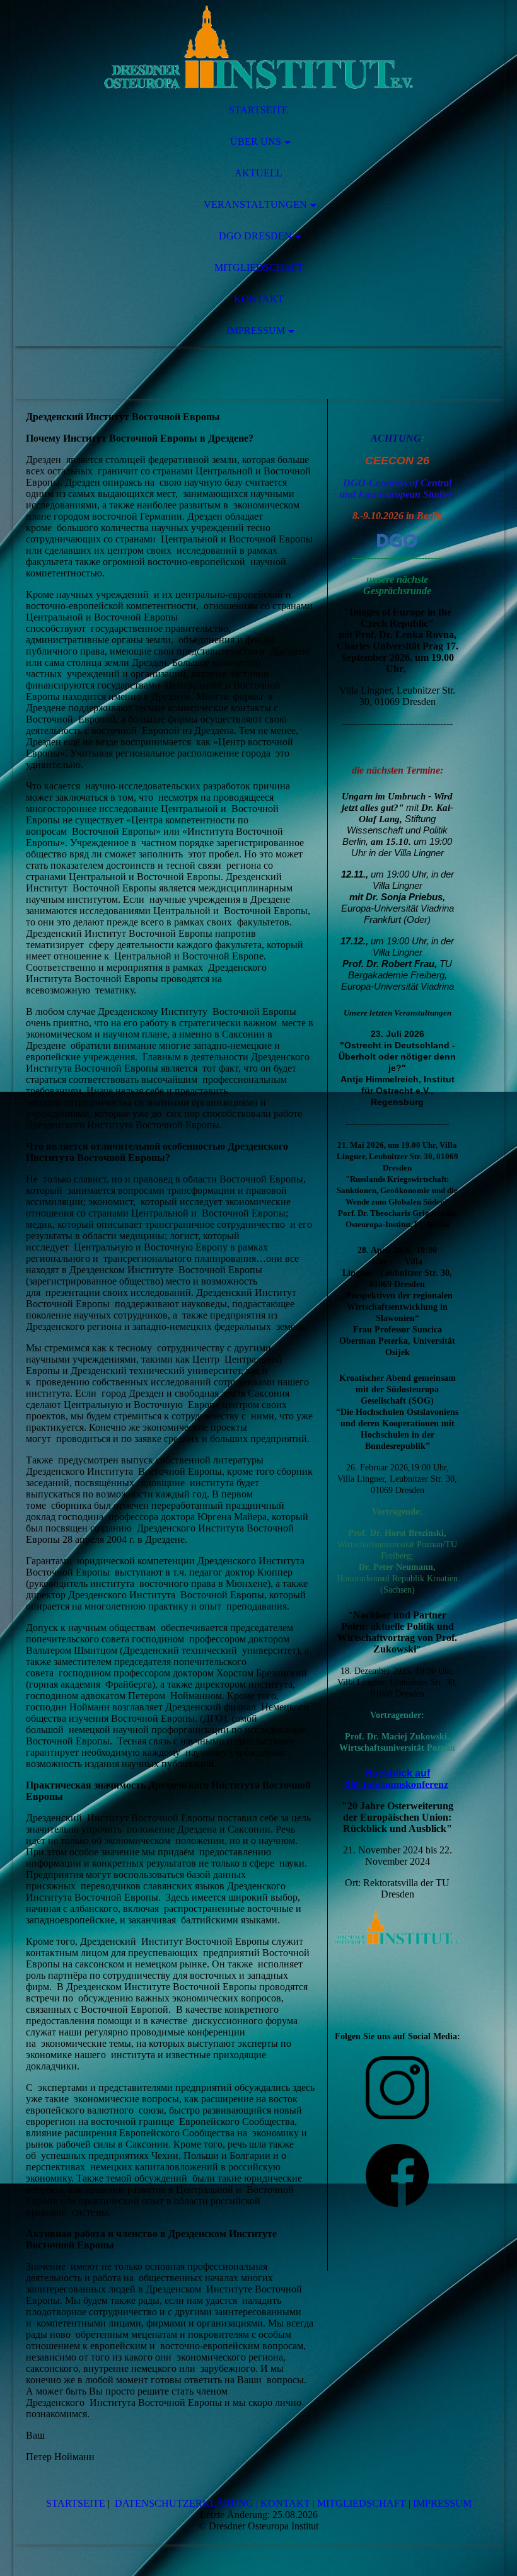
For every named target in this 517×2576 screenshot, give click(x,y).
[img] (259, 47)
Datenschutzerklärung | (186, 2503)
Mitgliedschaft (259, 267)
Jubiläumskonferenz (405, 1784)
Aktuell (258, 173)
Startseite (258, 110)
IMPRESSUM (442, 2503)
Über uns (256, 141)
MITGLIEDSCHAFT (362, 2503)
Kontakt (259, 299)
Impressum (256, 330)
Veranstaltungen (255, 204)
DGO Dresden (255, 236)
